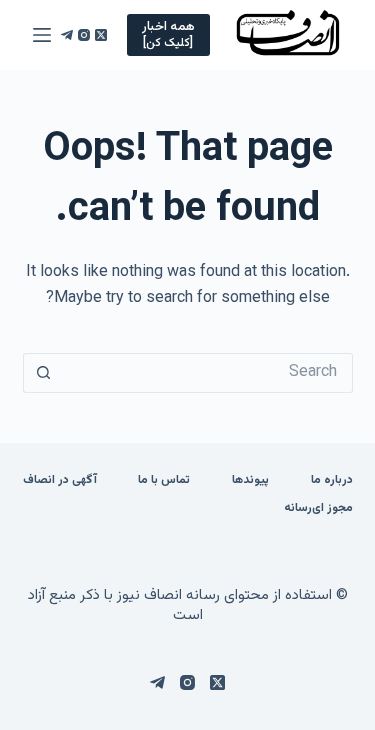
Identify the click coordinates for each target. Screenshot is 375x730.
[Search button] (43, 373)
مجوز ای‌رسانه (318, 509)
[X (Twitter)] (101, 35)
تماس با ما (164, 481)
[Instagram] (84, 35)
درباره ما (332, 481)
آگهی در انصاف (60, 481)
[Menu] (42, 35)
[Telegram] (67, 35)
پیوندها (250, 481)
